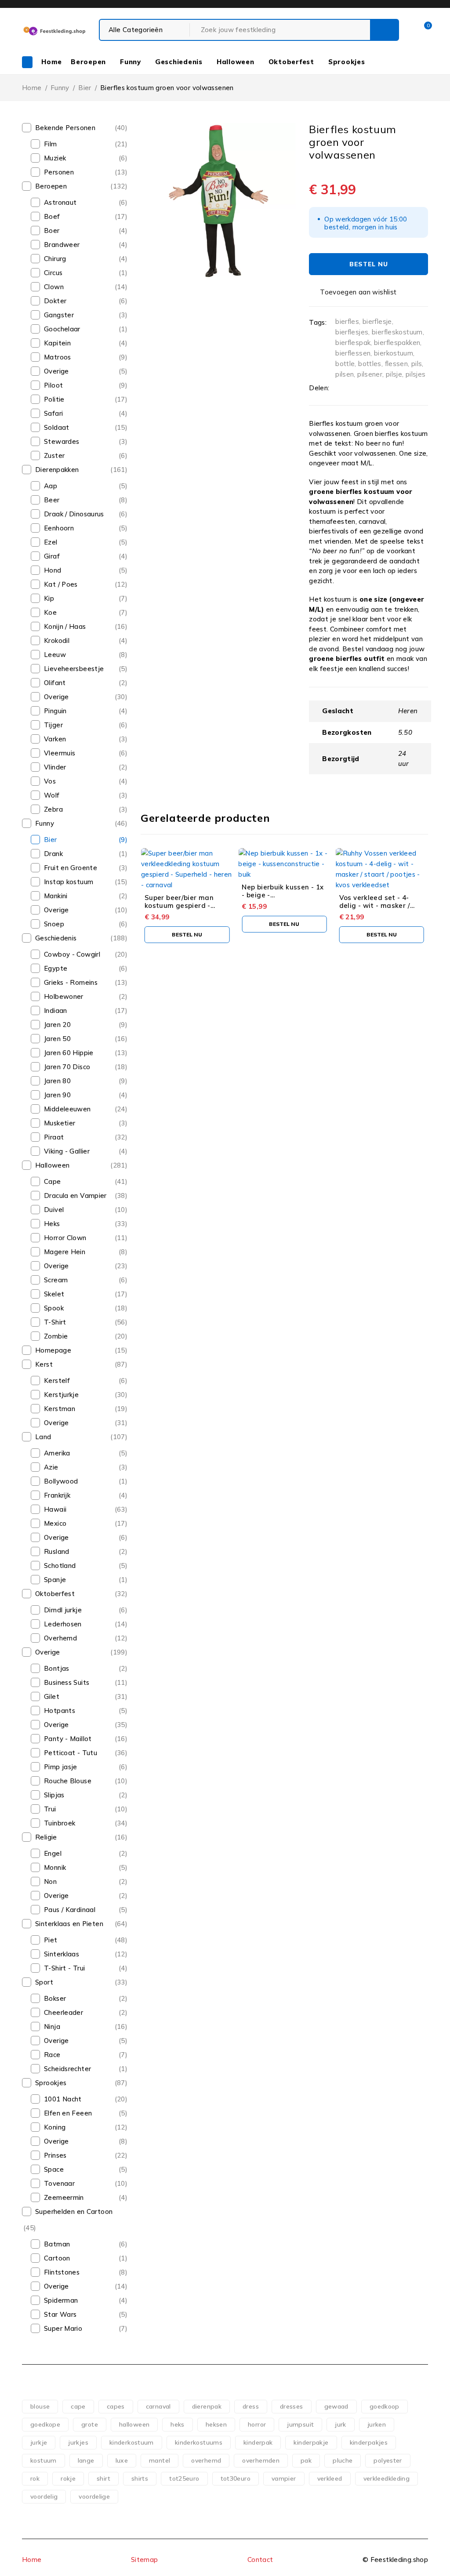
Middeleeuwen (67, 1109)
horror (257, 2424)
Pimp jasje (61, 1767)
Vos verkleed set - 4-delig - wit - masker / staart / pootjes (375, 905)
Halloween (52, 1165)
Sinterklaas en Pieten (69, 1924)
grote (90, 2424)
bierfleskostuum (397, 332)
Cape (53, 1181)
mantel (160, 2460)
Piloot (53, 385)
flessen (397, 364)
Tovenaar (59, 2183)
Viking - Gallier (67, 1151)
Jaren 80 (57, 1081)
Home (32, 88)
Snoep (54, 924)
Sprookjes (51, 2083)
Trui (50, 1809)
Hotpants (60, 1711)
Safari (53, 413)
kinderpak (258, 2442)
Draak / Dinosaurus (74, 514)
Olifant (55, 683)
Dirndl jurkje (63, 1610)
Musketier (60, 1123)
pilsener (370, 374)
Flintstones (62, 2272)
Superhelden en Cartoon (74, 2211)
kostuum (44, 2460)
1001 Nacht (63, 2099)
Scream (56, 1280)
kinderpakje (311, 2442)
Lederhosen (63, 1624)
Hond (53, 570)
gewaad (336, 2406)
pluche (343, 2460)
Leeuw (55, 655)
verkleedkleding (387, 2478)
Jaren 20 (57, 1025)
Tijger (53, 725)
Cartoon (57, 2258)
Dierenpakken (57, 470)
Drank (53, 854)
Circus (53, 273)
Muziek (55, 158)
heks (178, 2424)
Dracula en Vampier (75, 1195)
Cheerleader (64, 2012)
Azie (51, 1467)
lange (86, 2460)
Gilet (52, 1696)
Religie (46, 1837)
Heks (52, 1224)
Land (43, 1437)
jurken (377, 2424)
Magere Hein (65, 1252)
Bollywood (61, 1481)
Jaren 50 (57, 1039)
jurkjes (78, 2442)
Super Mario (63, 2328)
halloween (134, 2424)
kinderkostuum (132, 2442)
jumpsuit (300, 2424)
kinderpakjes (369, 2442)
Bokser (55, 1998)
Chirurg (55, 259)
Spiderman (61, 2300)
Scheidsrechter (67, 2069)
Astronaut (60, 202)
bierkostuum (394, 353)
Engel (53, 1853)
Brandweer (62, 245)
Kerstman (60, 1409)
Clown (54, 287)
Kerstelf (57, 1381)
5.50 (405, 732)
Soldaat (57, 427)
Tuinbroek (60, 1823)
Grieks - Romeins (71, 982)
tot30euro (236, 2478)
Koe (50, 612)
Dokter (55, 301)
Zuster (54, 455)
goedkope (45, 2424)
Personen (59, 172)
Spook (54, 1308)
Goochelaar (62, 329)
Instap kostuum (69, 882)
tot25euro (184, 2478)
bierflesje (377, 321)
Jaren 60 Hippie (69, 1053)
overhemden (261, 2460)
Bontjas (57, 1668)
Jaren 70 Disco (67, 1067)
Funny (60, 88)
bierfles (347, 321)
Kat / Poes (61, 584)
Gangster (59, 315)
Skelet (54, 1294)
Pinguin (55, 711)
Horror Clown (65, 1238)
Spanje (55, 1580)
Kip (49, 598)
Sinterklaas (62, 1954)
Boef (52, 216)
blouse (40, 2406)
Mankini (56, 896)
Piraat (54, 1137)
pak (306, 2460)
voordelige (94, 2496)
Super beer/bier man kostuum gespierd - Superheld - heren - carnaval (179, 909)
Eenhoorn (59, 528)
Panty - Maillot (68, 1739)
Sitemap (145, 2560)
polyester (388, 2460)
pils (417, 364)
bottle (345, 364)
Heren (408, 711)
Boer (52, 230)
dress (251, 2406)
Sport (44, 1982)
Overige (56, 371)
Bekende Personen (65, 128)
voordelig (44, 2496)
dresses (292, 2406)
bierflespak (353, 343)
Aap (51, 486)
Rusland (57, 1551)
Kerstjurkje (61, 1395)
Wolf (52, 795)
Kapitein (57, 343)
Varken (55, 739)
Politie (54, 399)
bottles (370, 364)
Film (51, 144)
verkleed (330, 2478)
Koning (55, 2127)
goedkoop (385, 2406)
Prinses (55, 2155)
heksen (216, 2424)
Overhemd (60, 1638)
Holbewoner (64, 996)
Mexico (55, 1523)
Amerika (57, 1453)
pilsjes (416, 374)
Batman (57, 2244)
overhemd (206, 2460)
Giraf (52, 556)
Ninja (52, 2026)
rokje (68, 2478)
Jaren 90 (57, 1095)
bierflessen (353, 353)
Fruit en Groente (71, 868)
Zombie (56, 1336)
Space (54, 2169)
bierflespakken (397, 343)
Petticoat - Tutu (71, 1753)
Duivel (54, 1210)
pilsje (394, 374)
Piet (51, 1940)
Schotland (60, 1566)
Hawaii (55, 1509)
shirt (103, 2478)
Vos (50, 781)
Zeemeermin (64, 2197)
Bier (85, 88)
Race (52, 2055)
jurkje (39, 2442)
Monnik (55, 1867)
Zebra (53, 809)
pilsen (345, 374)
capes (116, 2406)
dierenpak (207, 2406)
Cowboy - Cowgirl (72, 954)
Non (50, 1881)
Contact (260, 2560)
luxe (122, 2460)
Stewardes (62, 441)
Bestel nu (368, 264)
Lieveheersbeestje (74, 669)
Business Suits (67, 1682)
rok (35, 2478)
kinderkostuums (199, 2442)
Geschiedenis (56, 938)
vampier (284, 2478)
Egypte (56, 968)
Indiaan (56, 1010)
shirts (140, 2478)
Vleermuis (60, 753)
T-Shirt (55, 1322)
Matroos (58, 357)
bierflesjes (352, 332)
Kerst (44, 1364)
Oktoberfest (55, 1594)
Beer (52, 500)
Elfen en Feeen (68, 2113)
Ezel (51, 542)
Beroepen (51, 186)
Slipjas (54, 1795)
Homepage (53, 1350)
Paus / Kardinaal (70, 1910)
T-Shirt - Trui (64, 1968)
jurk (341, 2424)
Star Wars (60, 2314)
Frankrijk (57, 1495)
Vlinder (55, 767)
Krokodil (57, 640)
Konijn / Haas (65, 626)
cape (78, 2406)
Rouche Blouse (68, 1781)
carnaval (158, 2406)
